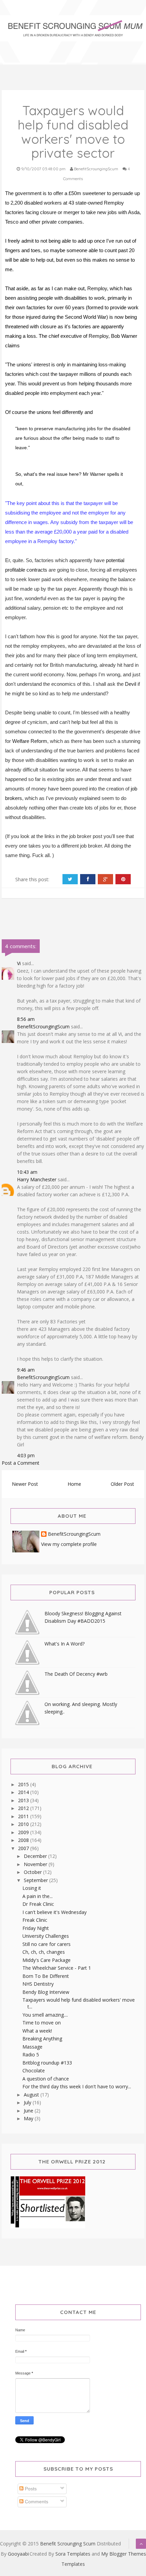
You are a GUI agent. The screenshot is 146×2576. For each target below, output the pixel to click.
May (29, 2118)
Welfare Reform (30, 741)
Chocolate (34, 2070)
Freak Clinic (35, 1920)
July (28, 2102)
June (29, 2111)
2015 (24, 1784)
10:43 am (27, 1172)
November (36, 1864)
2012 (24, 1808)
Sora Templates (73, 2554)
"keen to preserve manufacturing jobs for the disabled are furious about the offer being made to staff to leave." (73, 438)
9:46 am (26, 1370)
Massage (32, 2047)
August (32, 2095)
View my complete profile (69, 1544)
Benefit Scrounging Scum (68, 2544)
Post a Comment (21, 1463)
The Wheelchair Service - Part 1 (57, 1968)
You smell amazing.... (45, 2015)
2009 (24, 1832)
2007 (24, 1848)
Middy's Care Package (47, 1960)
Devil (131, 684)
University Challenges (46, 1936)
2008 (24, 1840)
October (33, 1872)
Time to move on (42, 2023)
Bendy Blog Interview (46, 1992)
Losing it (32, 1888)
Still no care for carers (47, 1944)
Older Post (122, 1484)
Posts (30, 2489)
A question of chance (46, 2079)
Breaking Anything (42, 2039)
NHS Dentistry (38, 1984)
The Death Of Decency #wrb (76, 1674)
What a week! (37, 2031)
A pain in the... (38, 1896)
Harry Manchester (37, 1179)
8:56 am (26, 1019)
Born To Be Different (46, 1976)
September (36, 1880)
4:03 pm (26, 1455)
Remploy (97, 288)
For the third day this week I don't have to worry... (77, 2086)
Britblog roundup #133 (47, 2063)
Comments (36, 2502)
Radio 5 (31, 2055)
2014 (24, 1792)
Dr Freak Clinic (38, 1904)
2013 (24, 1800)
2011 (24, 1816)
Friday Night (36, 1928)
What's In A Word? (65, 1644)
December (36, 1856)
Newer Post (25, 1484)
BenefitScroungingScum (43, 1026)
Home (74, 1484)
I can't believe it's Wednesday (54, 1912)
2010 (24, 1824)
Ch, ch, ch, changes (44, 1952)
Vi (19, 963)
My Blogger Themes (124, 2554)
